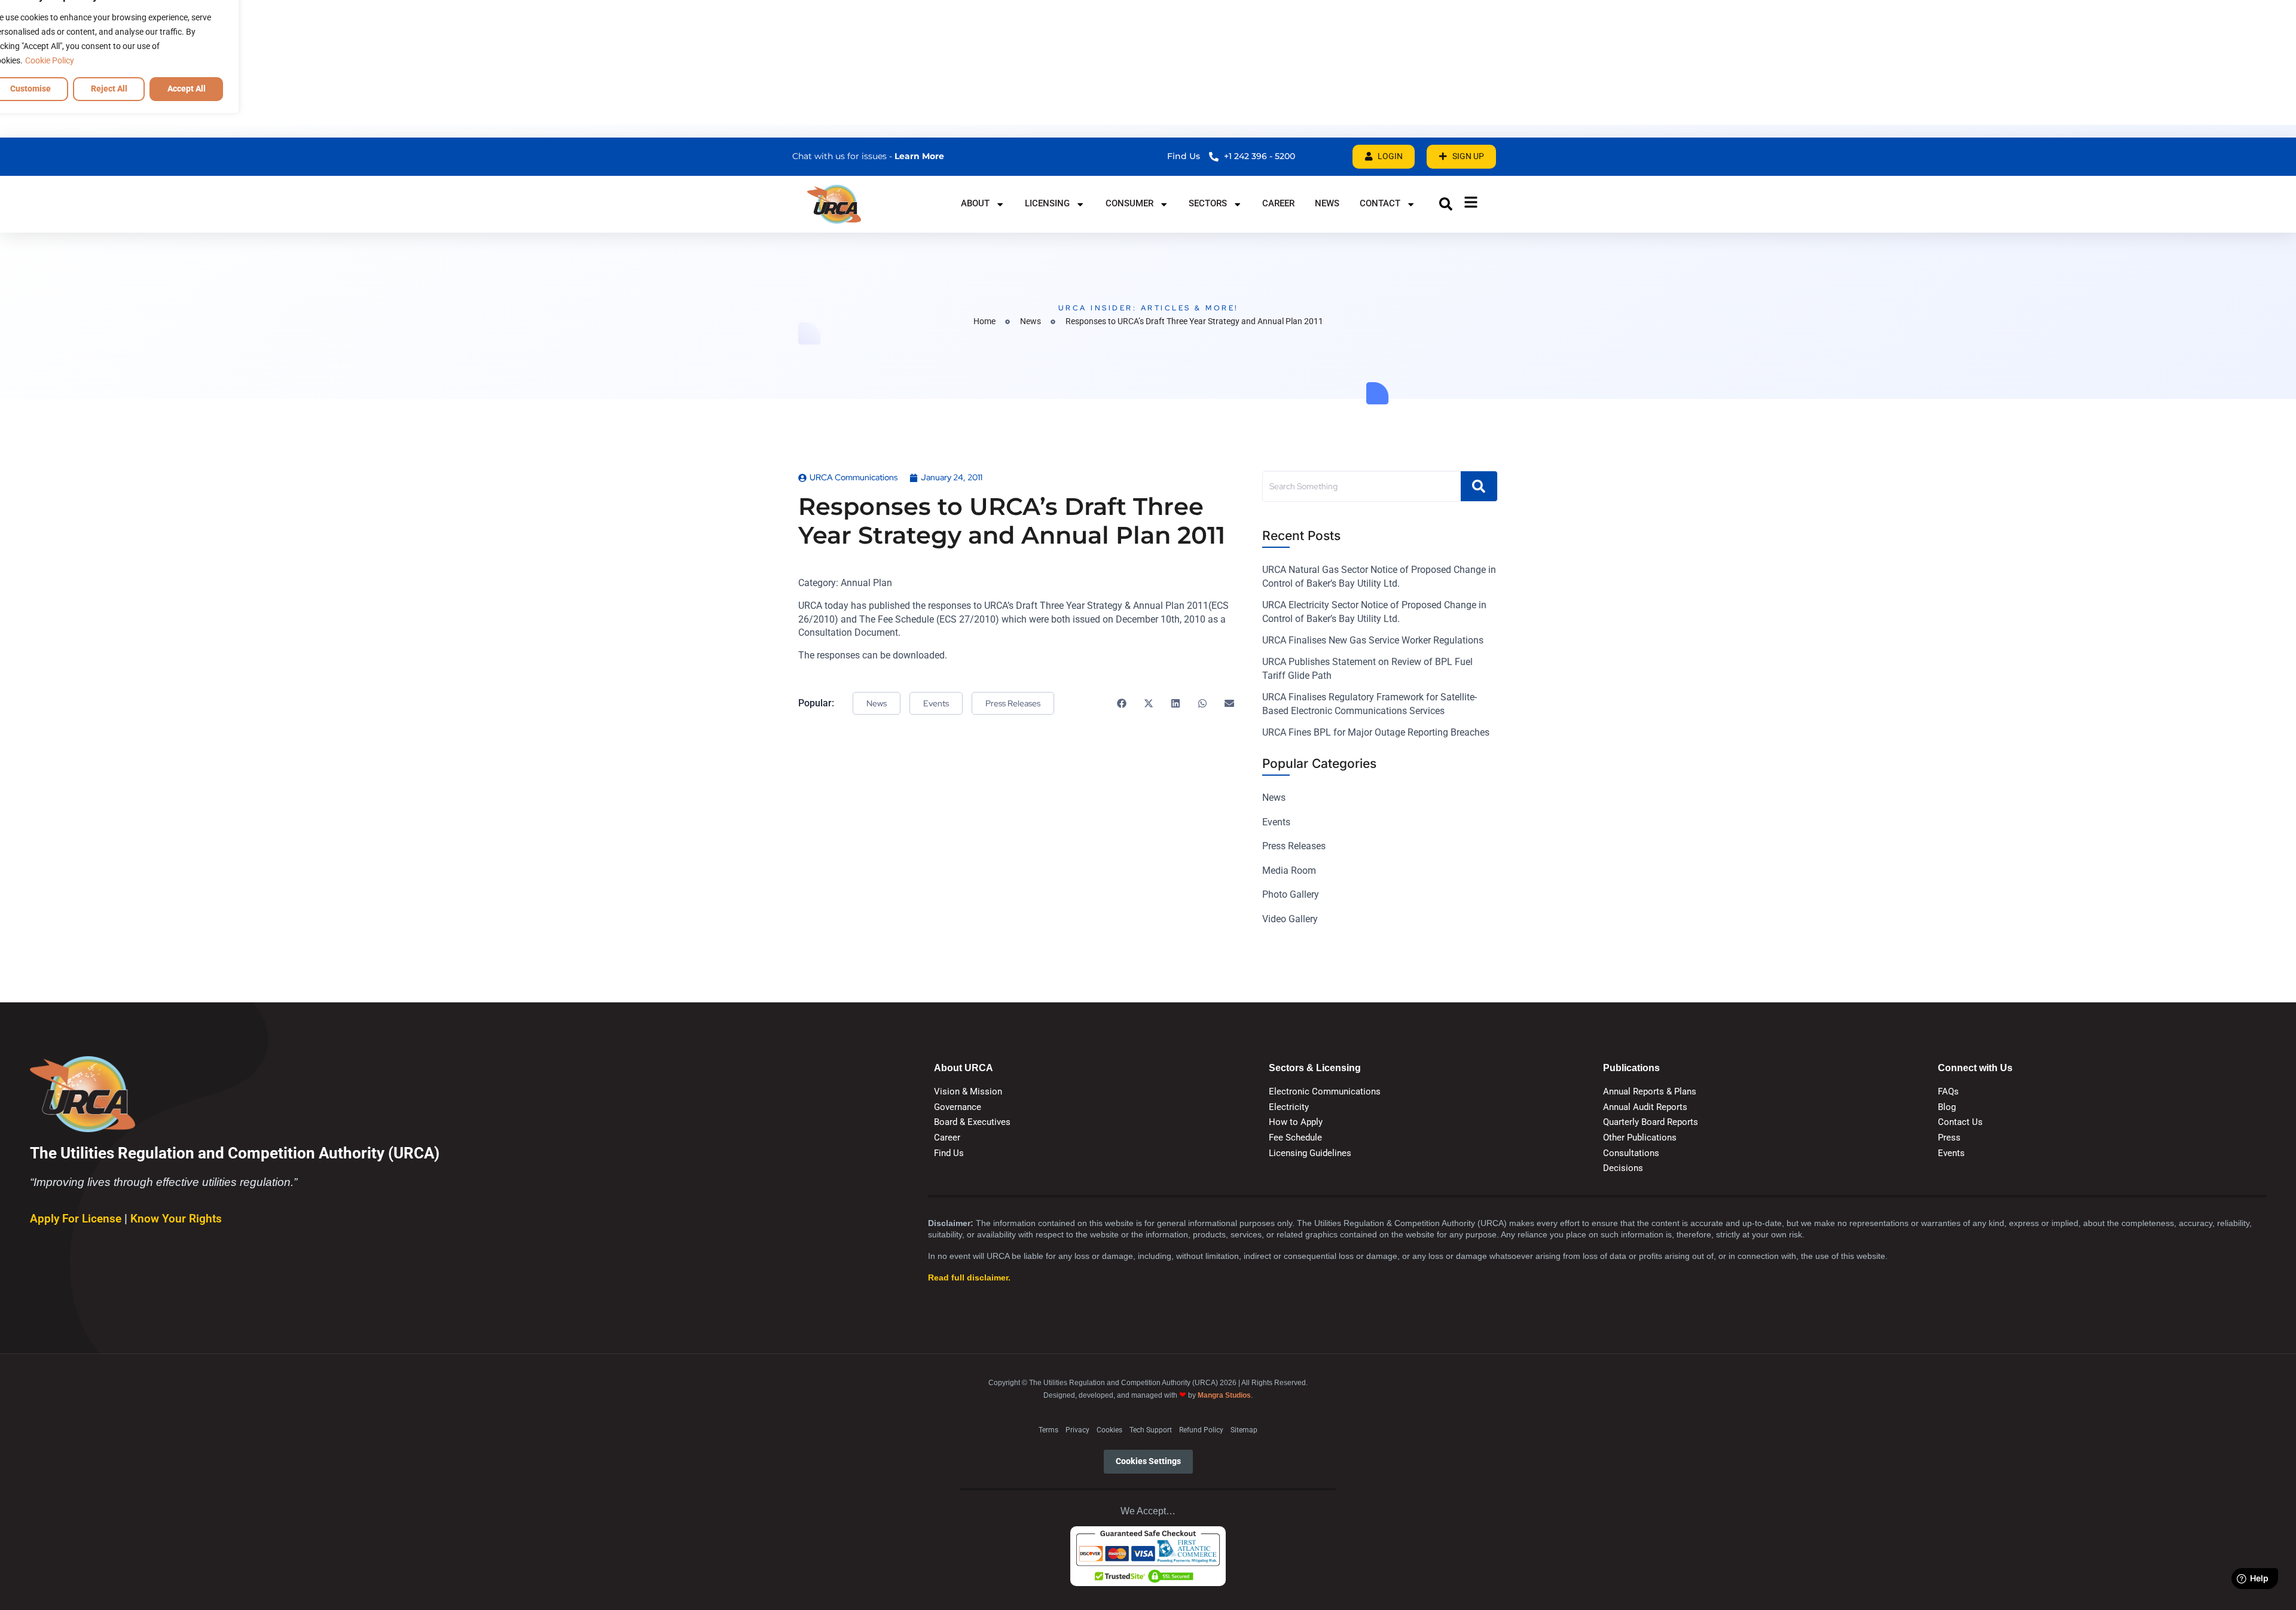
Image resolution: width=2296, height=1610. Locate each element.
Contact (1380, 203)
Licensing (1047, 203)
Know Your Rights (176, 1219)
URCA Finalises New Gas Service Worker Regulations (1373, 640)
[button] (1446, 204)
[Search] (1479, 486)
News (1327, 203)
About (975, 203)
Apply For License (77, 1219)
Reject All (109, 89)
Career (1278, 203)
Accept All (187, 89)
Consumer (1129, 203)
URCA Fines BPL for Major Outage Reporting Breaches (1376, 732)
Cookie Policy (50, 60)
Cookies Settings (1148, 1461)
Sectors (1208, 203)
